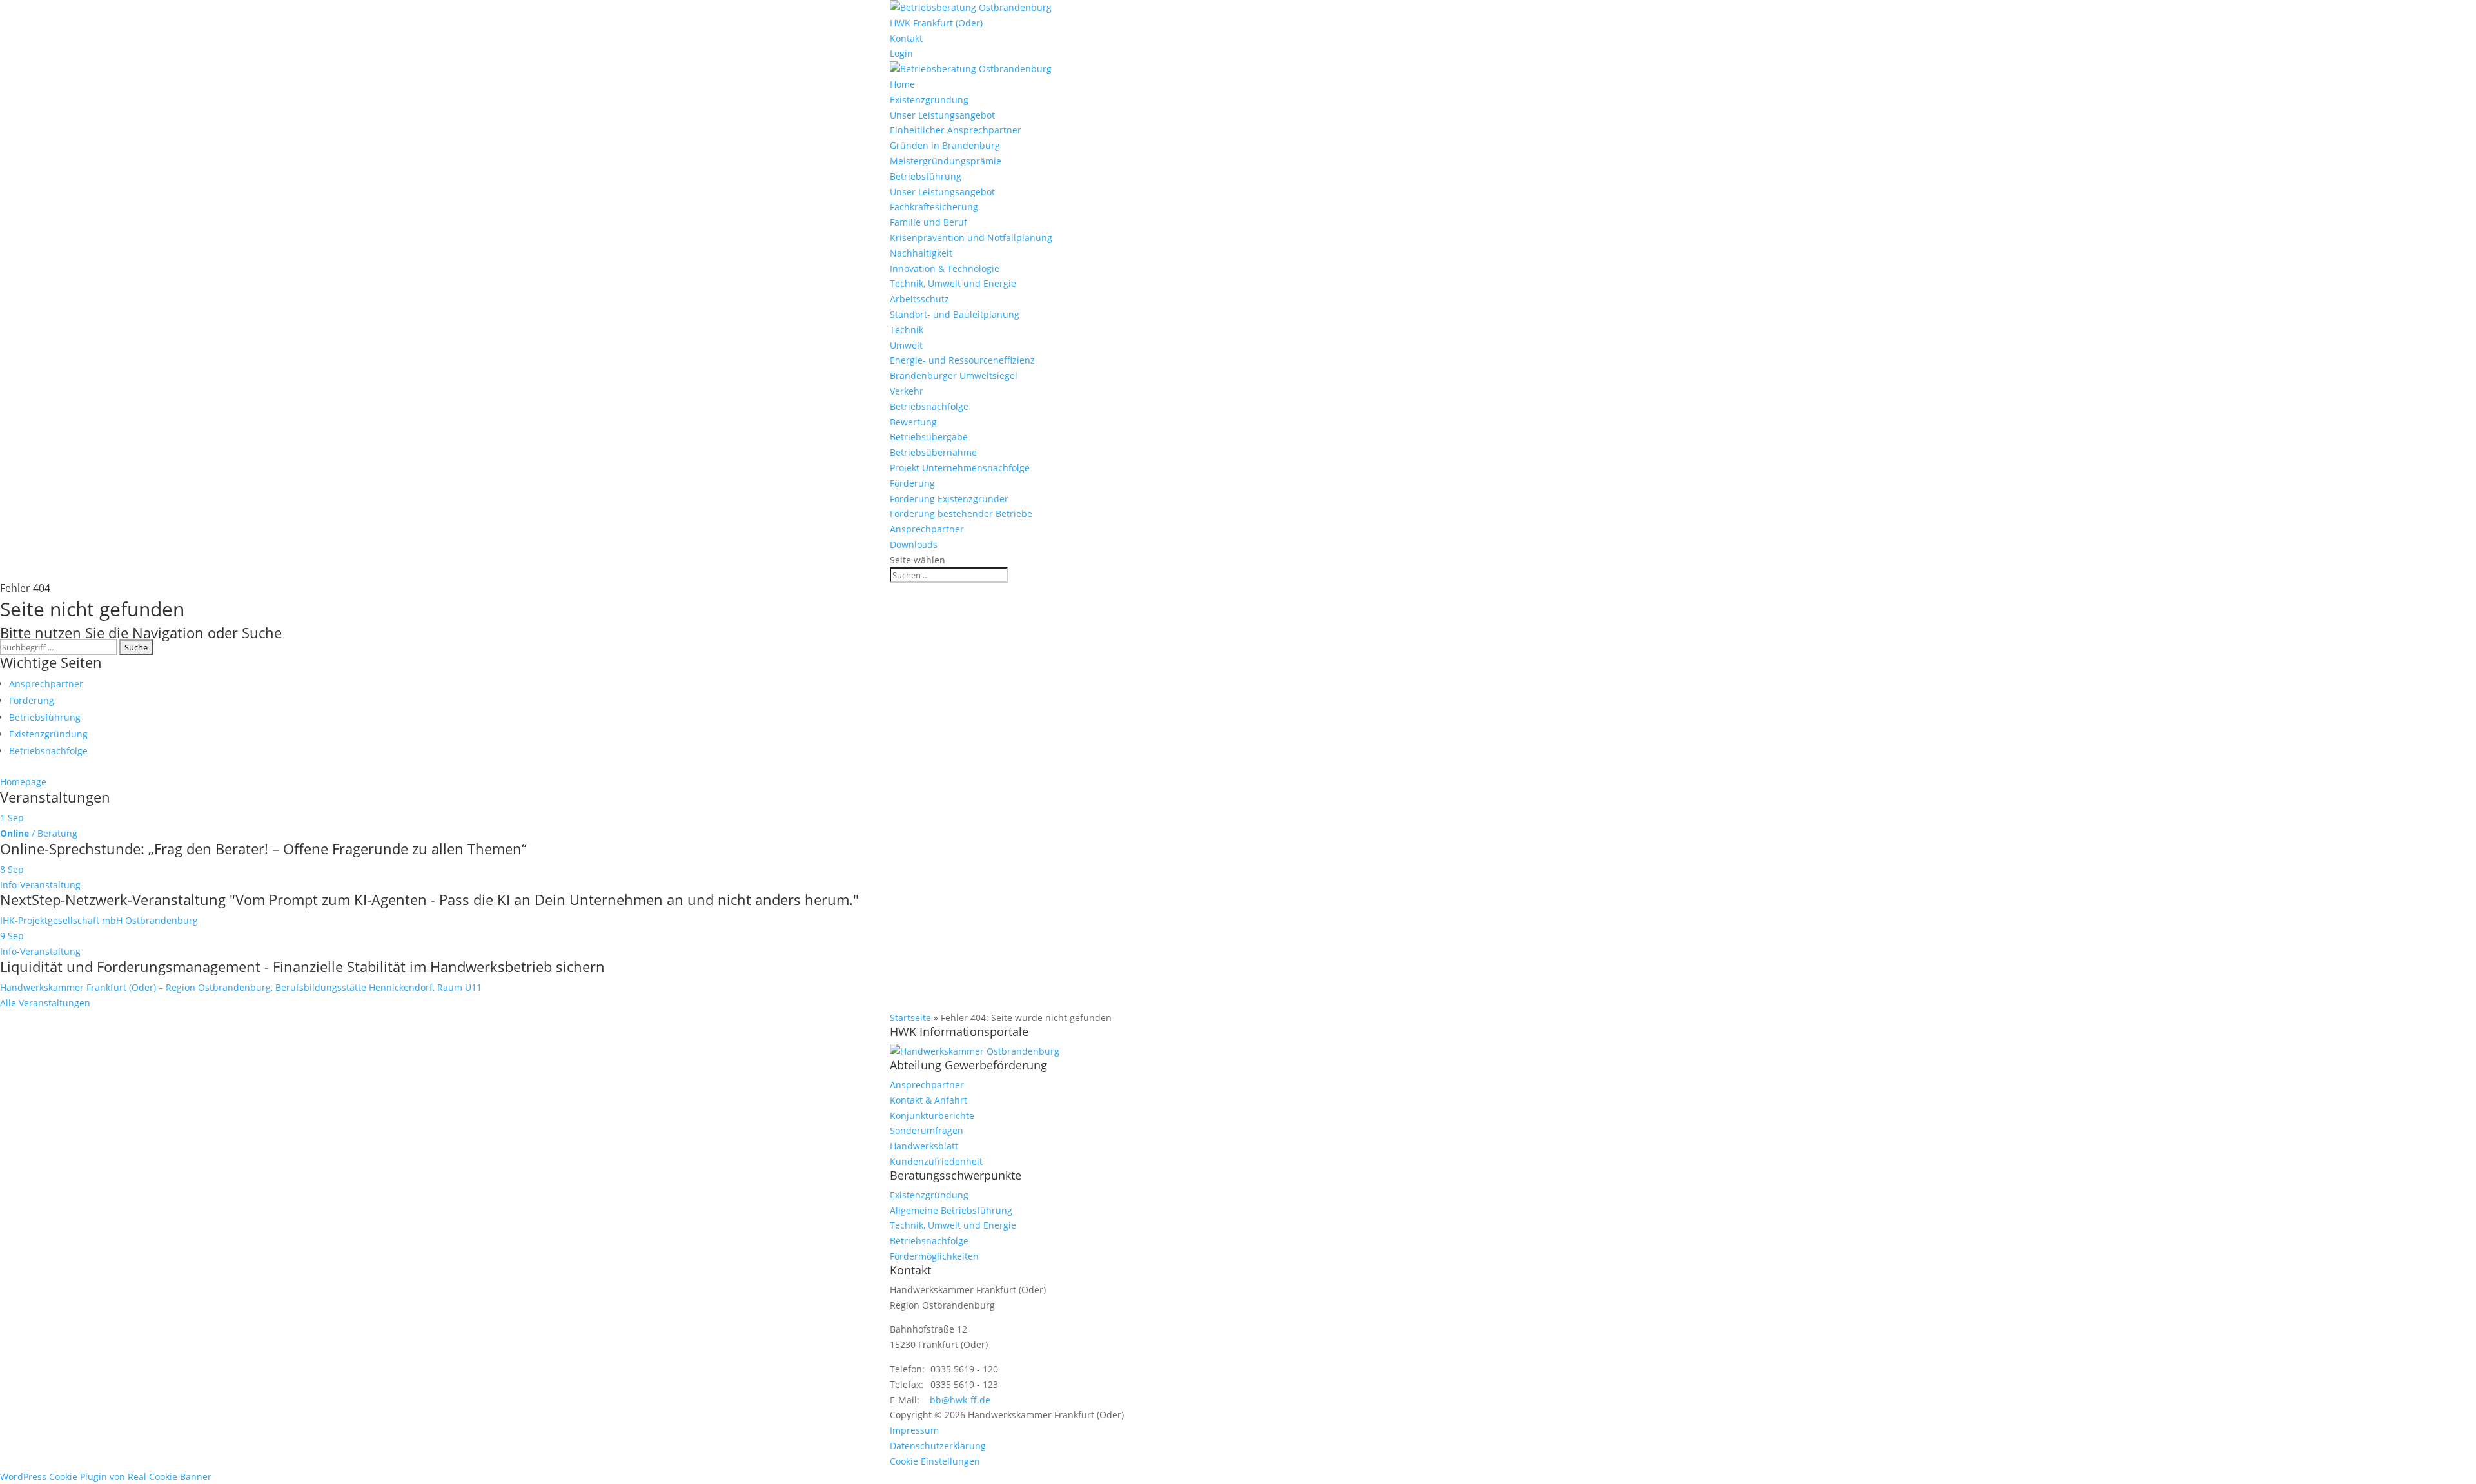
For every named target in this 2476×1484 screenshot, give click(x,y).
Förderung (912, 483)
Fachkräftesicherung (934, 207)
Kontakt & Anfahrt (928, 1100)
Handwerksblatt (924, 1146)
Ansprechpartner (927, 529)
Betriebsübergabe (929, 437)
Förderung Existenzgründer (949, 499)
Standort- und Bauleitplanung (955, 314)
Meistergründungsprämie (946, 161)
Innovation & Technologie (945, 268)
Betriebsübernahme (933, 452)
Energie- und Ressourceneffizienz (962, 360)
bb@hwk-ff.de (960, 1400)
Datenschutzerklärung (938, 1446)
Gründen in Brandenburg (945, 145)
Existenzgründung (929, 100)
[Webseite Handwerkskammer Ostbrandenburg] (975, 1051)
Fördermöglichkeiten (934, 1256)
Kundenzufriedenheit (936, 1161)
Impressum (914, 1430)
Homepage (23, 782)
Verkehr (907, 391)
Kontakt (906, 38)
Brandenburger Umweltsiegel (954, 376)
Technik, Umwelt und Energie (953, 283)
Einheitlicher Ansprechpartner (956, 130)
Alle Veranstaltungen (45, 1003)
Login (901, 53)
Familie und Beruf (928, 222)
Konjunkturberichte (932, 1116)
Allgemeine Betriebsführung (951, 1210)
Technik (907, 330)
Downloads (914, 544)
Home (902, 84)
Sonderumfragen (927, 1130)
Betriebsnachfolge (929, 406)
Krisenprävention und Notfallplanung (971, 238)
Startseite (910, 1018)
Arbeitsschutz (919, 299)
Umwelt (906, 345)
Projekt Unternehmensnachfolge (960, 468)
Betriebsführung (926, 176)
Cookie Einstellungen (935, 1461)
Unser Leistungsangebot (942, 115)
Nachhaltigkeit (921, 253)
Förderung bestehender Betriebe (961, 513)
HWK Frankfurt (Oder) (936, 23)
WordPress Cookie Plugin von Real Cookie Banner (106, 1477)
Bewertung (913, 422)
